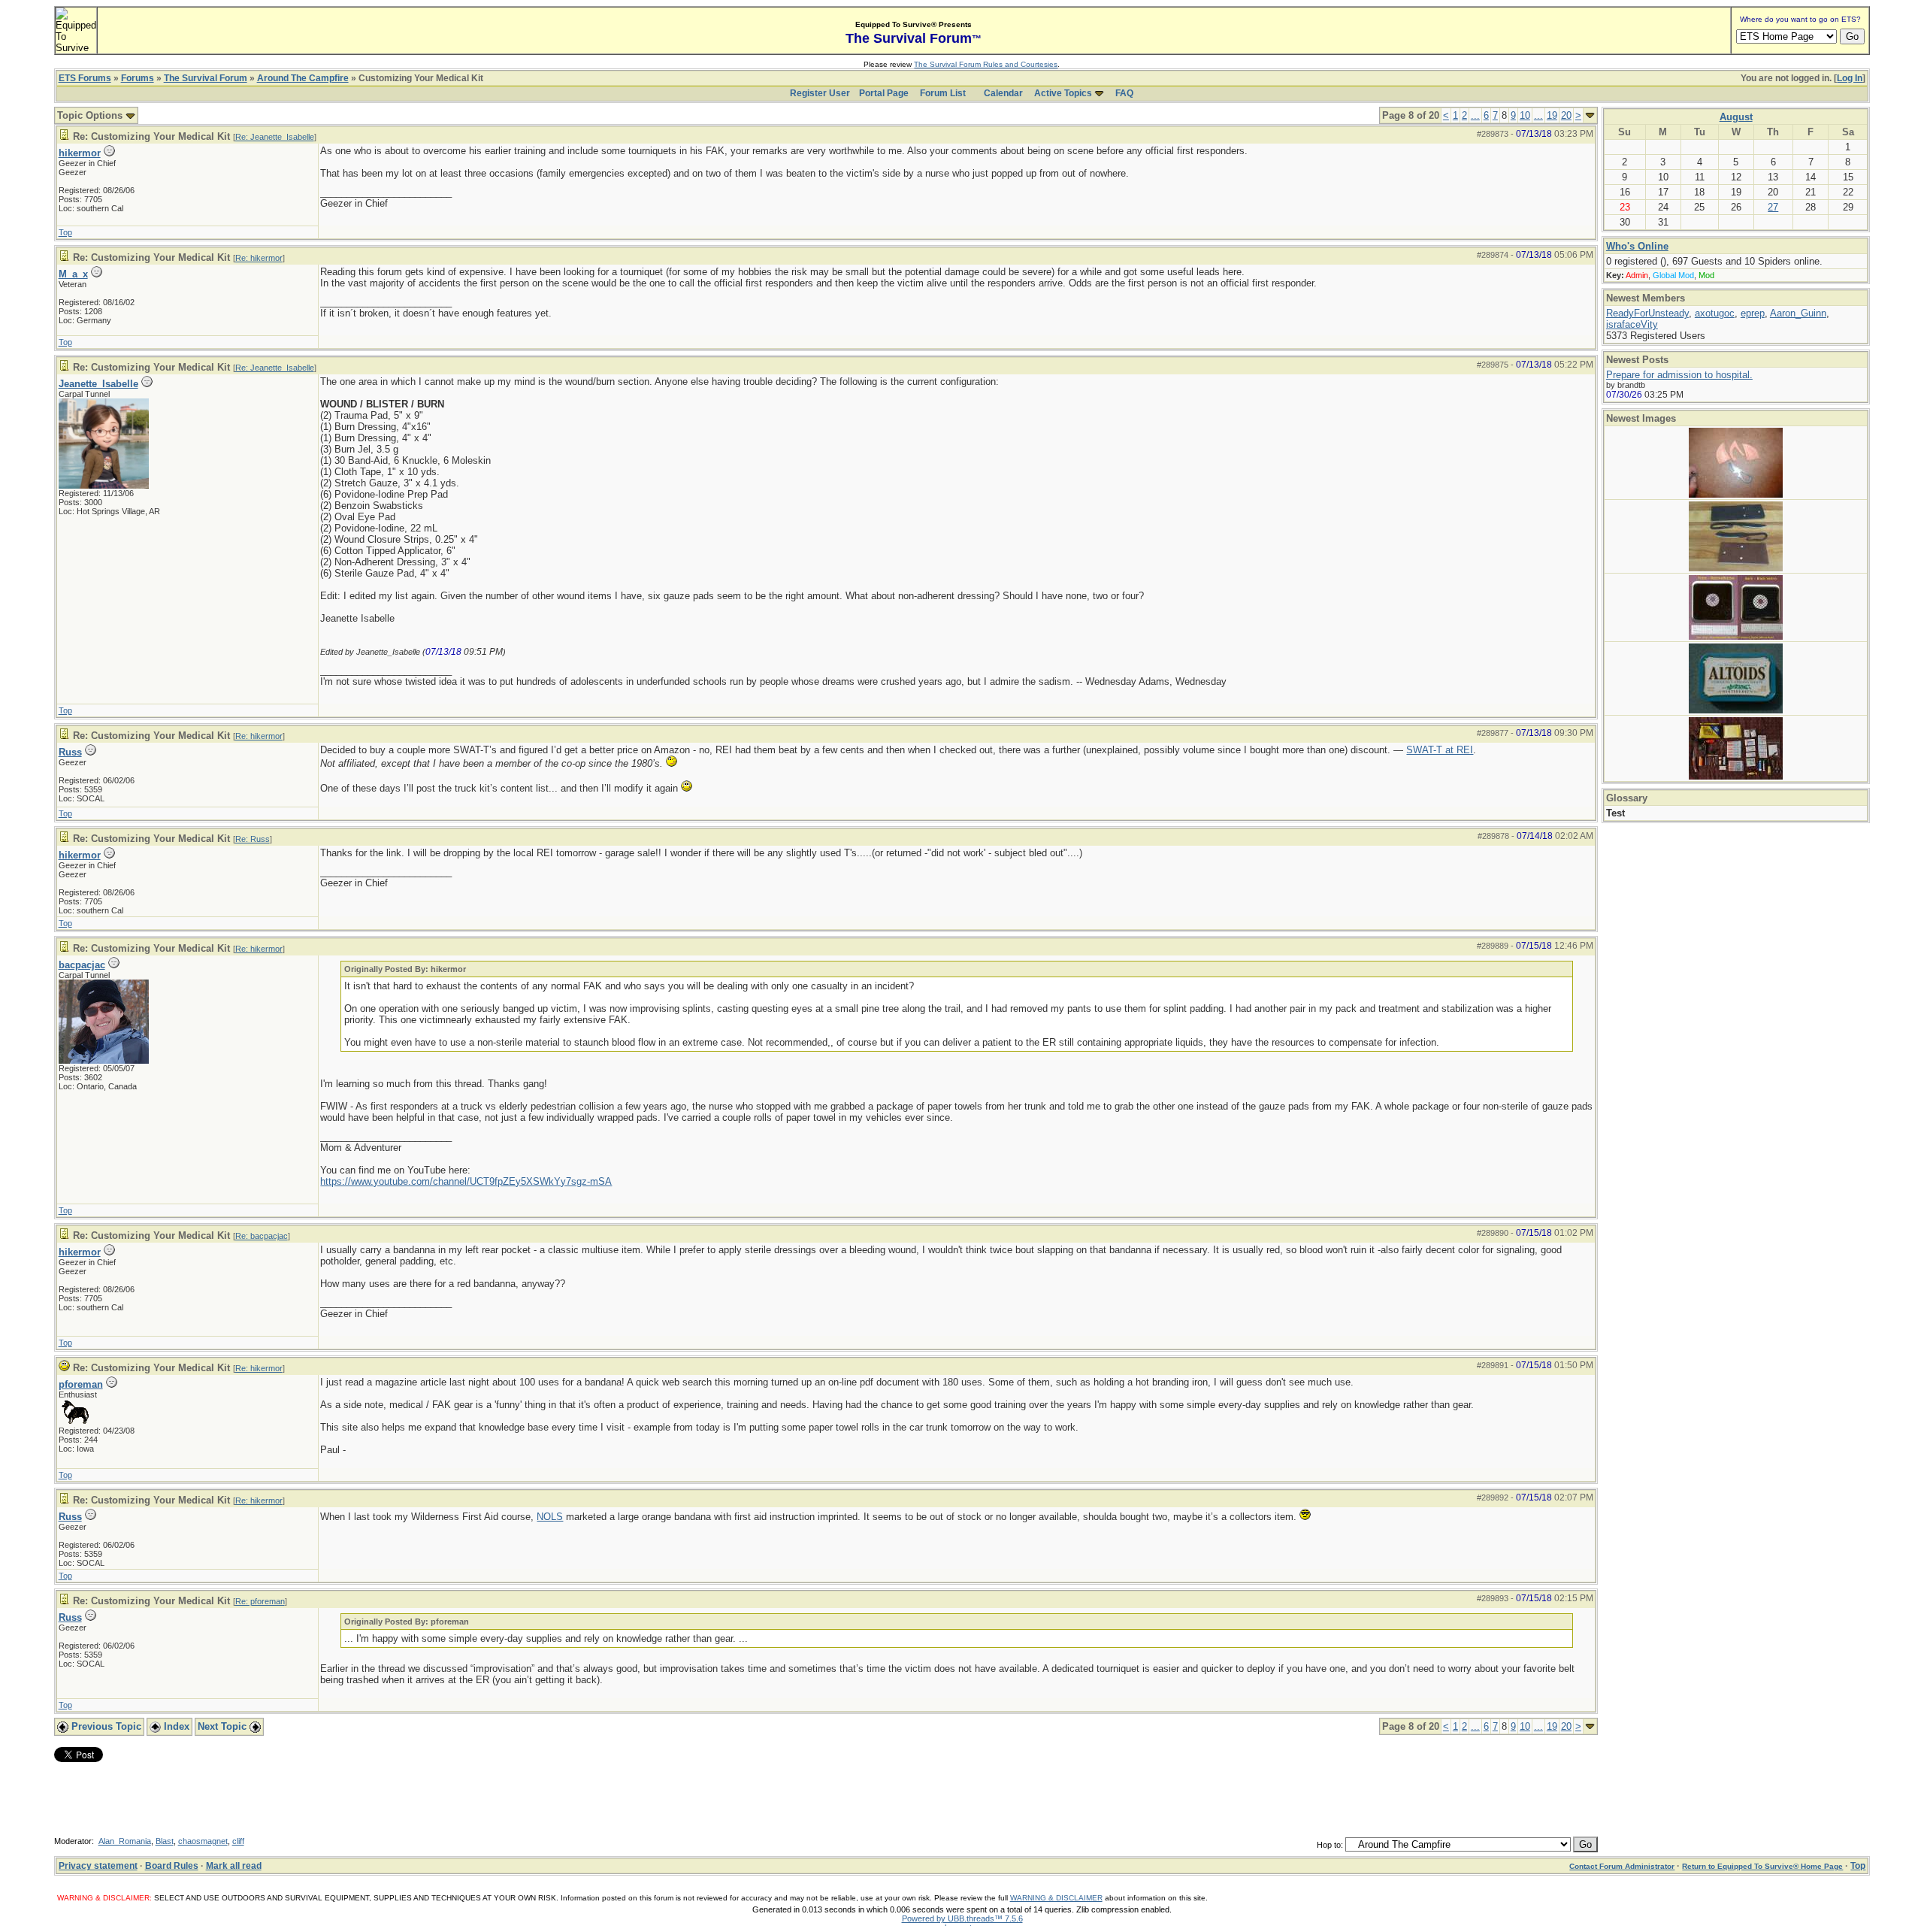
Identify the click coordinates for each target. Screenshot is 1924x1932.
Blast (165, 1841)
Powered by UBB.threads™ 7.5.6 (962, 1918)
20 (1566, 115)
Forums (138, 78)
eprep (1753, 313)
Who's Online (1637, 246)
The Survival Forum (206, 78)
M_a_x (73, 274)
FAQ (1124, 93)
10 (1525, 115)
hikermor (80, 153)
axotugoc (1715, 313)
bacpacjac (82, 965)
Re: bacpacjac (262, 1236)
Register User (820, 93)
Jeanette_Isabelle (98, 384)
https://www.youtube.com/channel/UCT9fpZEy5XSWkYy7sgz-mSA (466, 1181)
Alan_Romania (125, 1841)
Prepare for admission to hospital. (1679, 375)
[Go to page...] (1590, 115)
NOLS (550, 1517)
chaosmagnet (203, 1841)
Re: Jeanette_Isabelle (275, 137)
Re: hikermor (259, 258)
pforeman (81, 1384)
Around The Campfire (303, 78)
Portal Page (884, 93)
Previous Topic (105, 1726)
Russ (70, 752)
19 (1552, 115)
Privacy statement (98, 1866)
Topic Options (91, 115)
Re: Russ (253, 839)
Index (175, 1726)
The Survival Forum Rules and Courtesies (986, 64)
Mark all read (234, 1866)
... (1475, 115)
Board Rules (172, 1866)
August (1736, 117)
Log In (1850, 78)
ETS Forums (85, 78)
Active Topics (1063, 93)
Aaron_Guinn (1798, 313)
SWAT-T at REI (1440, 750)
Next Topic (224, 1726)
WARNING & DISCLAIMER (1056, 1898)
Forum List (943, 93)
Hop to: (1330, 1845)
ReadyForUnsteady (1647, 313)
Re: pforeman (260, 1601)
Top (65, 232)
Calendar (1003, 93)
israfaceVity (1632, 324)
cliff (238, 1841)
